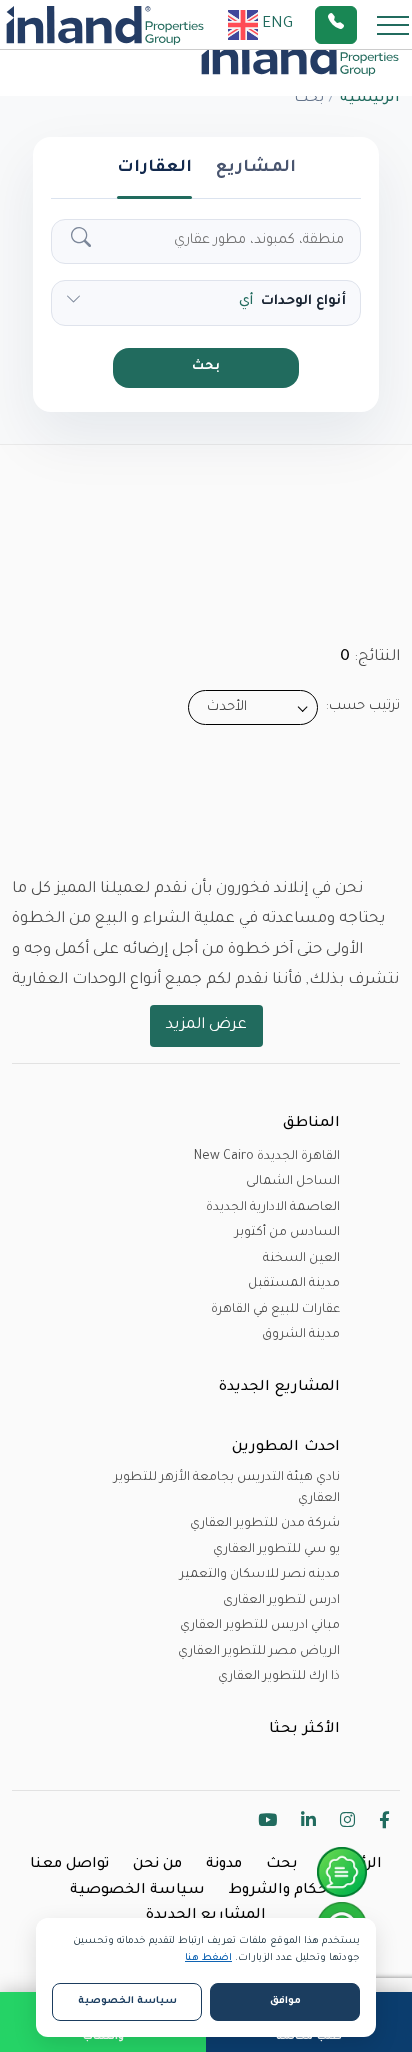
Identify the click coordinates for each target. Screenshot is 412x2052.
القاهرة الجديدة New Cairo (267, 1157)
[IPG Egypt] (105, 25)
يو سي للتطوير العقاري (276, 1550)
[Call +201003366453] (361, 25)
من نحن (157, 1865)
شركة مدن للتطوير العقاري (265, 1524)
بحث (206, 367)
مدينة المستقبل (294, 1284)
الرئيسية (370, 99)
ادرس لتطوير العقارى (281, 1601)
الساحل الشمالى (293, 1182)
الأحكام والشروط (286, 1891)
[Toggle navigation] (387, 24)
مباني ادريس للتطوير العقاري (260, 1626)
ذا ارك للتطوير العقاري (279, 1677)
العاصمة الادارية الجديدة (273, 1208)
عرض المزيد (206, 1025)
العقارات (154, 168)
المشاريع (256, 168)
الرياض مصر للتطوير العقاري (259, 1652)
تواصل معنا (69, 1865)
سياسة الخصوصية (137, 1891)
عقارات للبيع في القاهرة (275, 1310)
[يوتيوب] (267, 1824)
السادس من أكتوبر (287, 1233)
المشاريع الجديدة (206, 1916)
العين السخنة (301, 1259)
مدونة (224, 1865)
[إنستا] (347, 1824)
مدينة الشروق (301, 1335)
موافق (285, 2001)
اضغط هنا (208, 1958)
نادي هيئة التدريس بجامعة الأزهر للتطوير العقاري (227, 1488)
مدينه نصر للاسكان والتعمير (260, 1575)
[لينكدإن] (308, 1824)
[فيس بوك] (384, 1824)
